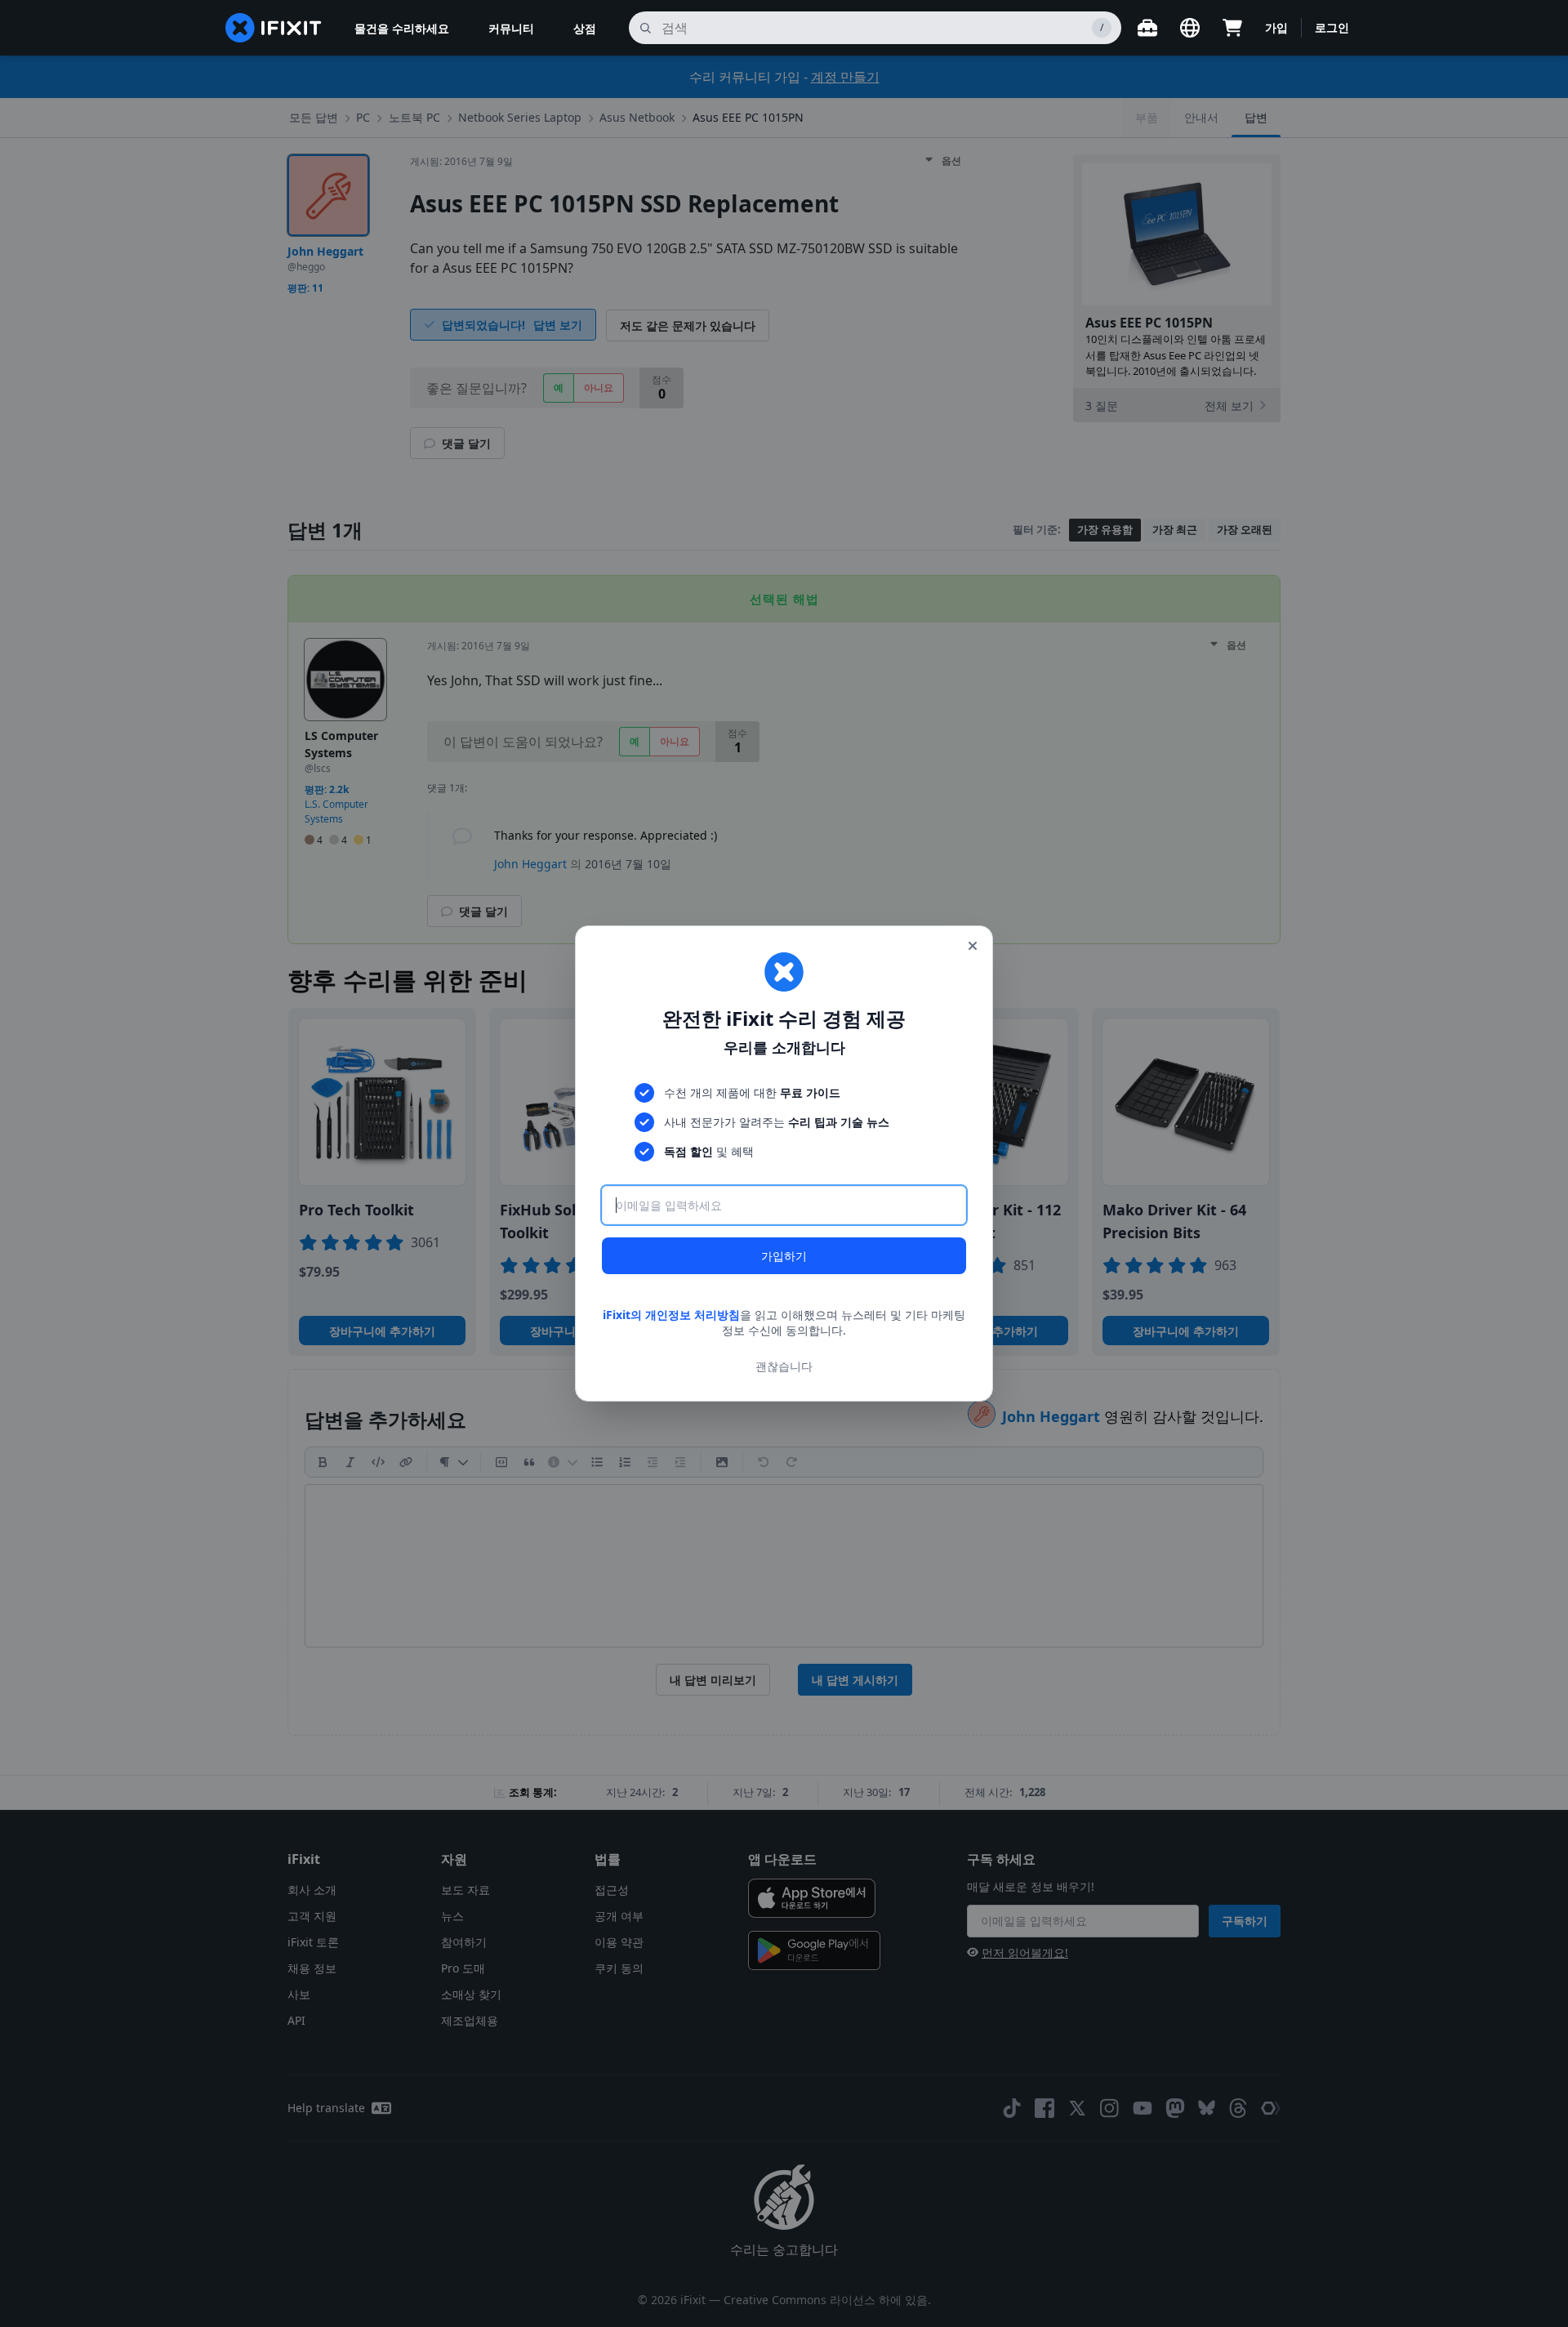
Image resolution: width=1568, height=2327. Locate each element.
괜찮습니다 (784, 1366)
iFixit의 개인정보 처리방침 (671, 1315)
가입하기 (784, 1256)
